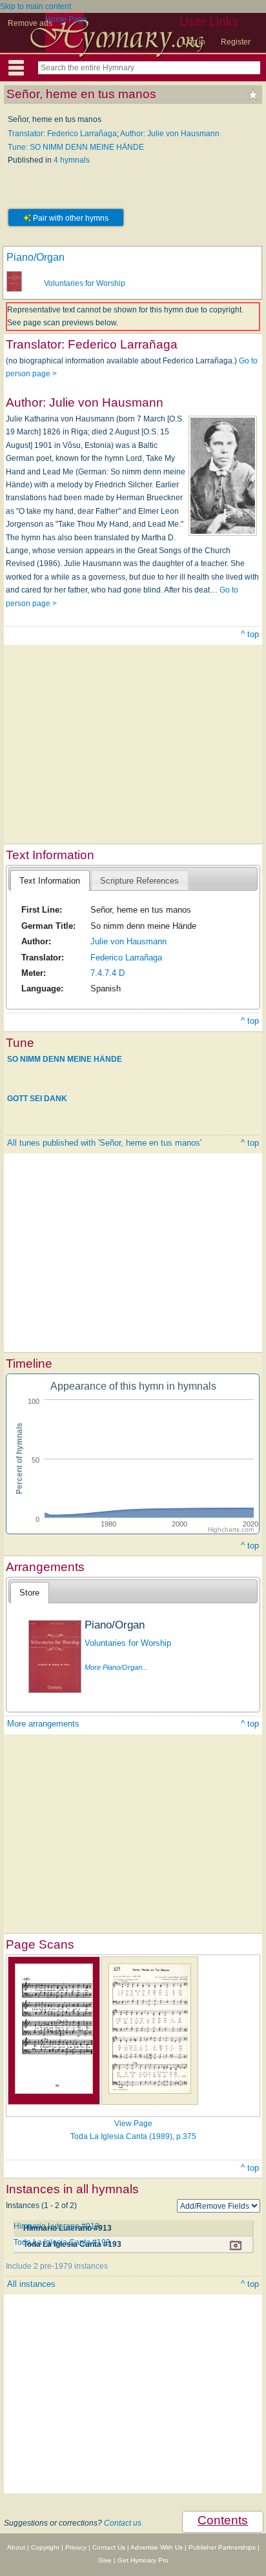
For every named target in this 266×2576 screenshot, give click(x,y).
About (16, 2547)
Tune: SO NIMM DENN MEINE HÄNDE (76, 147)
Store (29, 1593)
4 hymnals (72, 160)
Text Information (50, 881)
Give (105, 2560)
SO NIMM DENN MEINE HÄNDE (65, 1059)
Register (236, 42)
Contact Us (109, 2547)
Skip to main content (36, 6)
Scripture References (139, 881)
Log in (194, 42)
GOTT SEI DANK (37, 1099)
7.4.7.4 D (107, 973)
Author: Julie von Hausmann (170, 134)
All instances (31, 2284)
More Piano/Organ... (116, 1667)
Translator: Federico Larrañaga (62, 134)
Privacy (76, 2547)
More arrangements (43, 1724)
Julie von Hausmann (128, 941)
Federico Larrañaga (126, 958)
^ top (250, 634)
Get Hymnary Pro (143, 2560)
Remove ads (30, 23)
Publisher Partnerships (222, 2547)
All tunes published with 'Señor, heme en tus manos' (104, 1143)
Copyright (45, 2547)
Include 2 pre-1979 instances (57, 2266)
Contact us (123, 2523)
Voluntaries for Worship (85, 283)
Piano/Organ (36, 257)
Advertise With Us (157, 2547)
